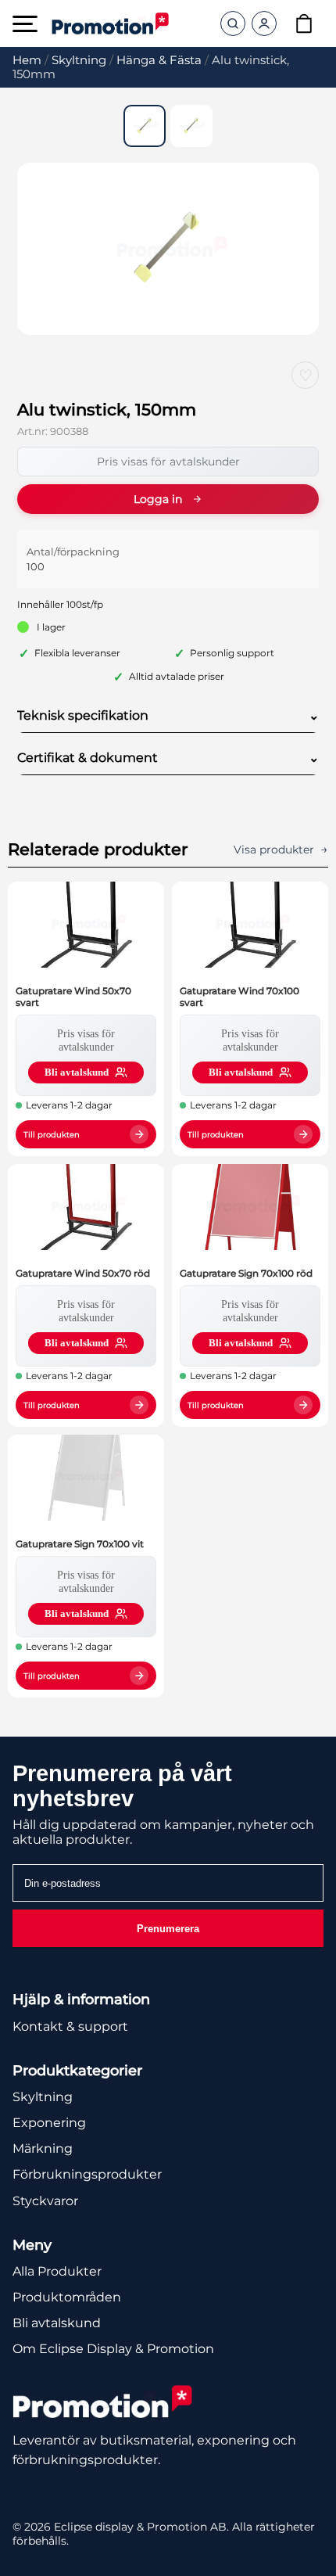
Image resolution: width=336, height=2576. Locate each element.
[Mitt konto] (264, 23)
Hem (27, 60)
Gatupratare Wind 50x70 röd (83, 1273)
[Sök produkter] (233, 23)
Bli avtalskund (57, 2323)
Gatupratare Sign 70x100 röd (246, 1273)
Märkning (43, 2148)
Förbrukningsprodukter (87, 2174)
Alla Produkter (57, 2271)
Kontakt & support (70, 2026)
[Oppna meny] (25, 24)
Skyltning (79, 60)
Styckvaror (45, 2201)
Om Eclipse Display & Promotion (113, 2349)
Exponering (49, 2123)
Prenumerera (168, 1929)
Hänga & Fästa (159, 60)
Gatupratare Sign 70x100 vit (80, 1544)
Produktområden (67, 2297)
